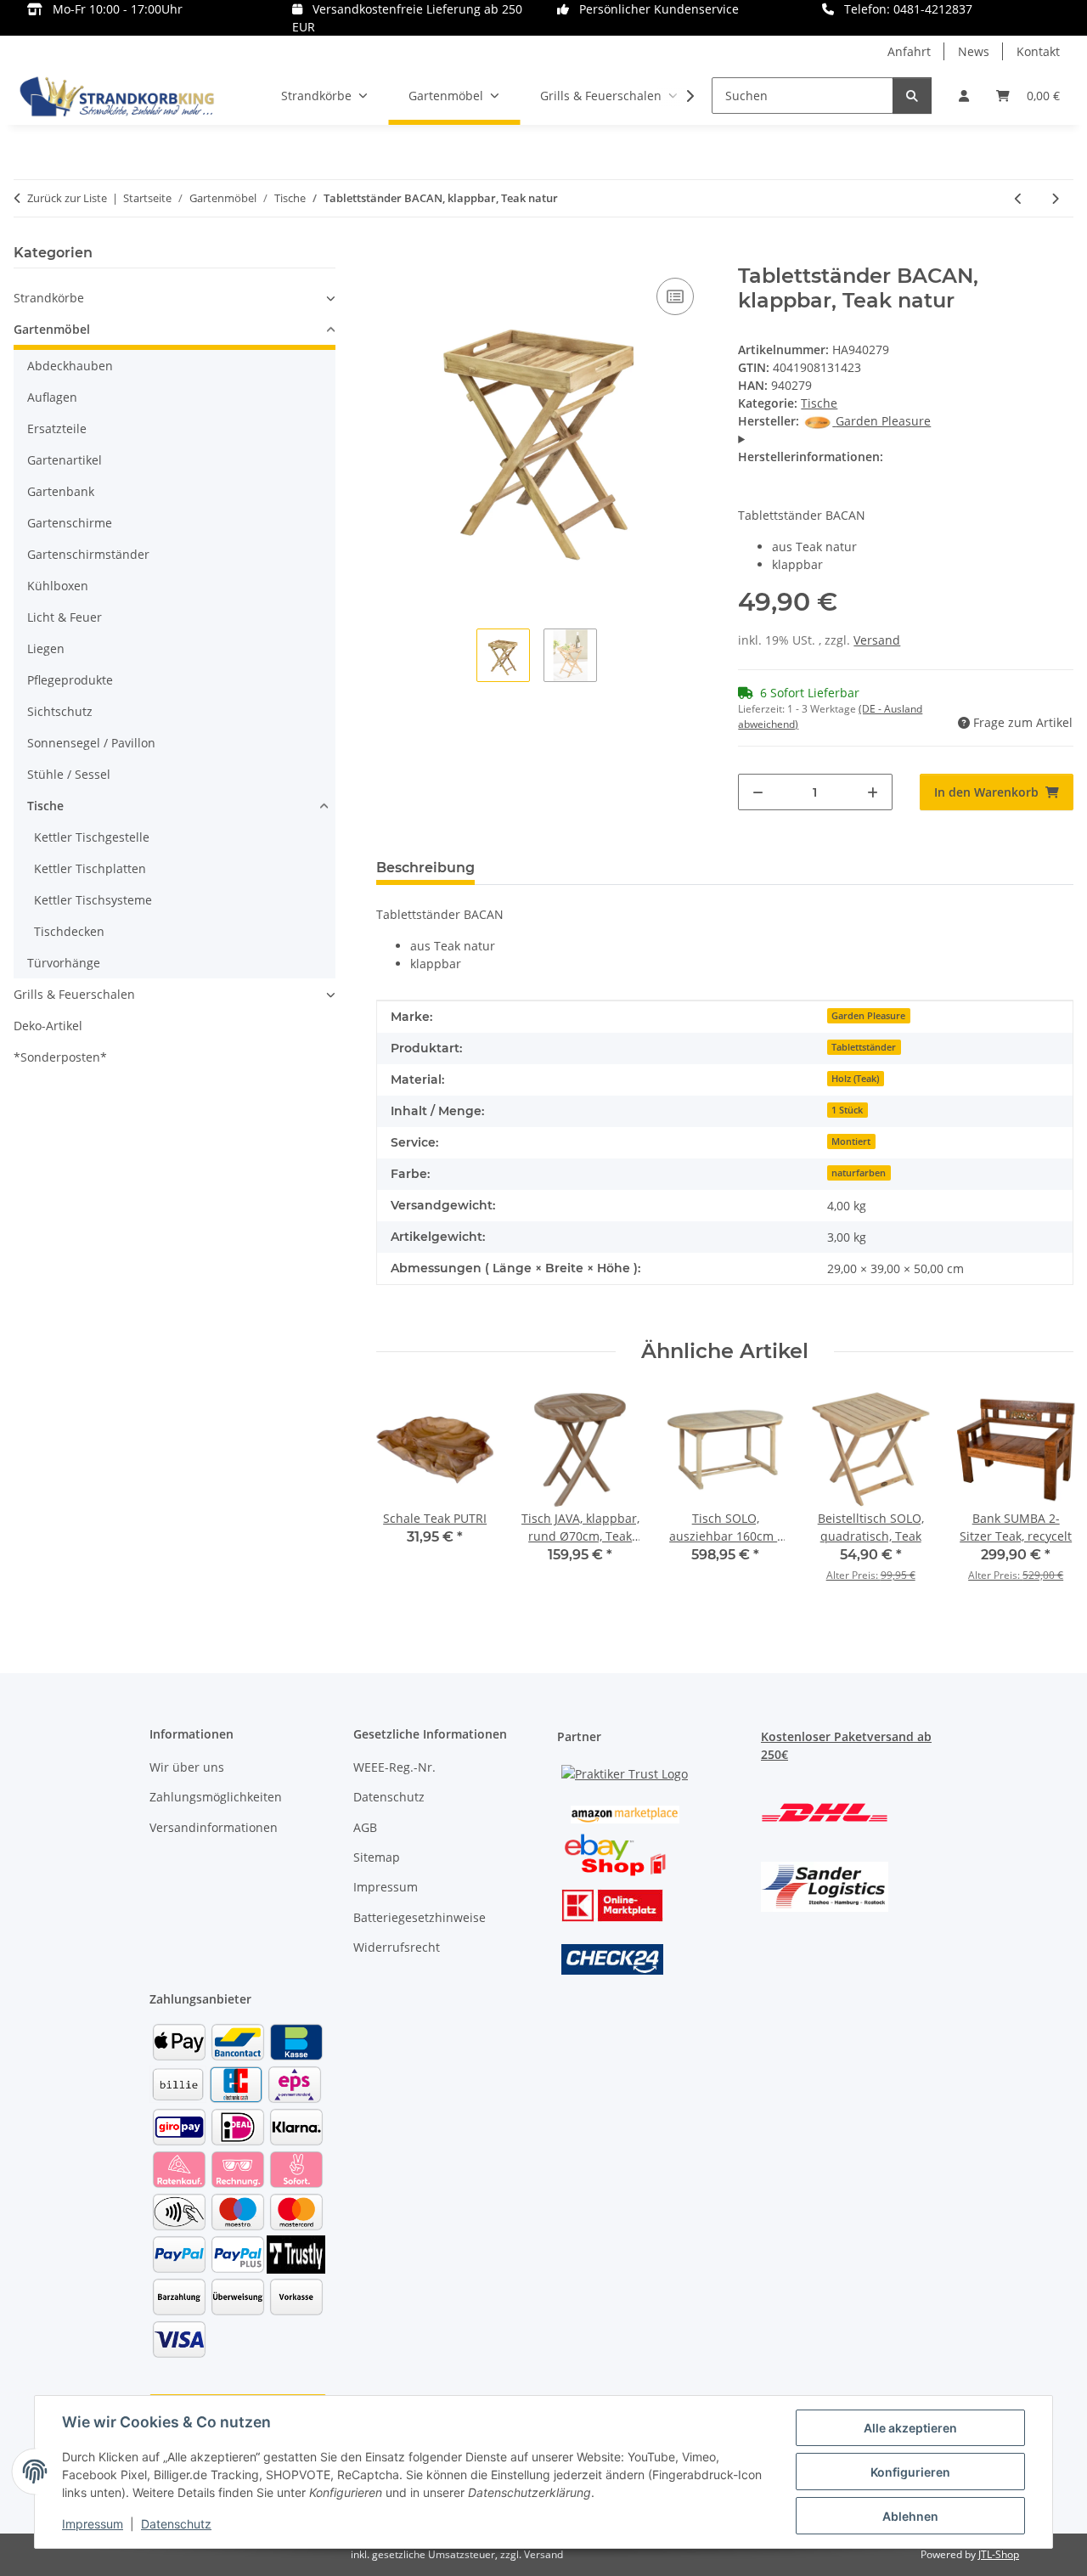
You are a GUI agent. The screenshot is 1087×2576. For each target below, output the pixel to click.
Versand (877, 640)
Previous (406, 1498)
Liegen (46, 648)
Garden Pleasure (868, 1016)
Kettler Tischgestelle (92, 837)
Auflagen (52, 397)
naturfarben (859, 1173)
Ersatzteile (57, 428)
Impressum (93, 2524)
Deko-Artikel (48, 1026)
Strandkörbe (49, 298)
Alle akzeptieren (910, 2428)
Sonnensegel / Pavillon (91, 743)
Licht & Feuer (65, 617)
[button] (964, 96)
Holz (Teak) (855, 1079)
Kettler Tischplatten (90, 868)
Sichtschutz (60, 711)
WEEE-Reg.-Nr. (394, 1767)
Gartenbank (61, 491)
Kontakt (1038, 51)
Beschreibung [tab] (425, 868)
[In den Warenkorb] (390, 255)
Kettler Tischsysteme (93, 900)
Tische (819, 403)
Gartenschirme (70, 523)
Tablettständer (864, 1047)
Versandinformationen (214, 1827)
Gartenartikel (65, 460)
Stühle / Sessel (69, 774)
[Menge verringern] (758, 792)
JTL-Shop (999, 2554)
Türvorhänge (64, 963)
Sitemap (377, 1857)
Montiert (851, 1141)
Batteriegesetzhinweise (420, 1917)
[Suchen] (912, 96)
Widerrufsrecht (397, 1947)
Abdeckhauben (70, 366)
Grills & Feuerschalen (74, 994)
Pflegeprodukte (70, 680)
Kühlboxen (58, 586)
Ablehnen (910, 2516)
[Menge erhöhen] (873, 792)
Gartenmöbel (52, 329)
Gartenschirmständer (88, 554)
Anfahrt (909, 51)
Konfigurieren (910, 2472)
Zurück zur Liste (67, 198)
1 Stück (847, 1110)
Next (1044, 1498)
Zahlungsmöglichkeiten (216, 1797)
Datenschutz (176, 2524)
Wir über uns (187, 1767)
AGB (365, 1827)
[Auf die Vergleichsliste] (675, 296)
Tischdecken (69, 931)
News (974, 51)
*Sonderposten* (60, 1057)
